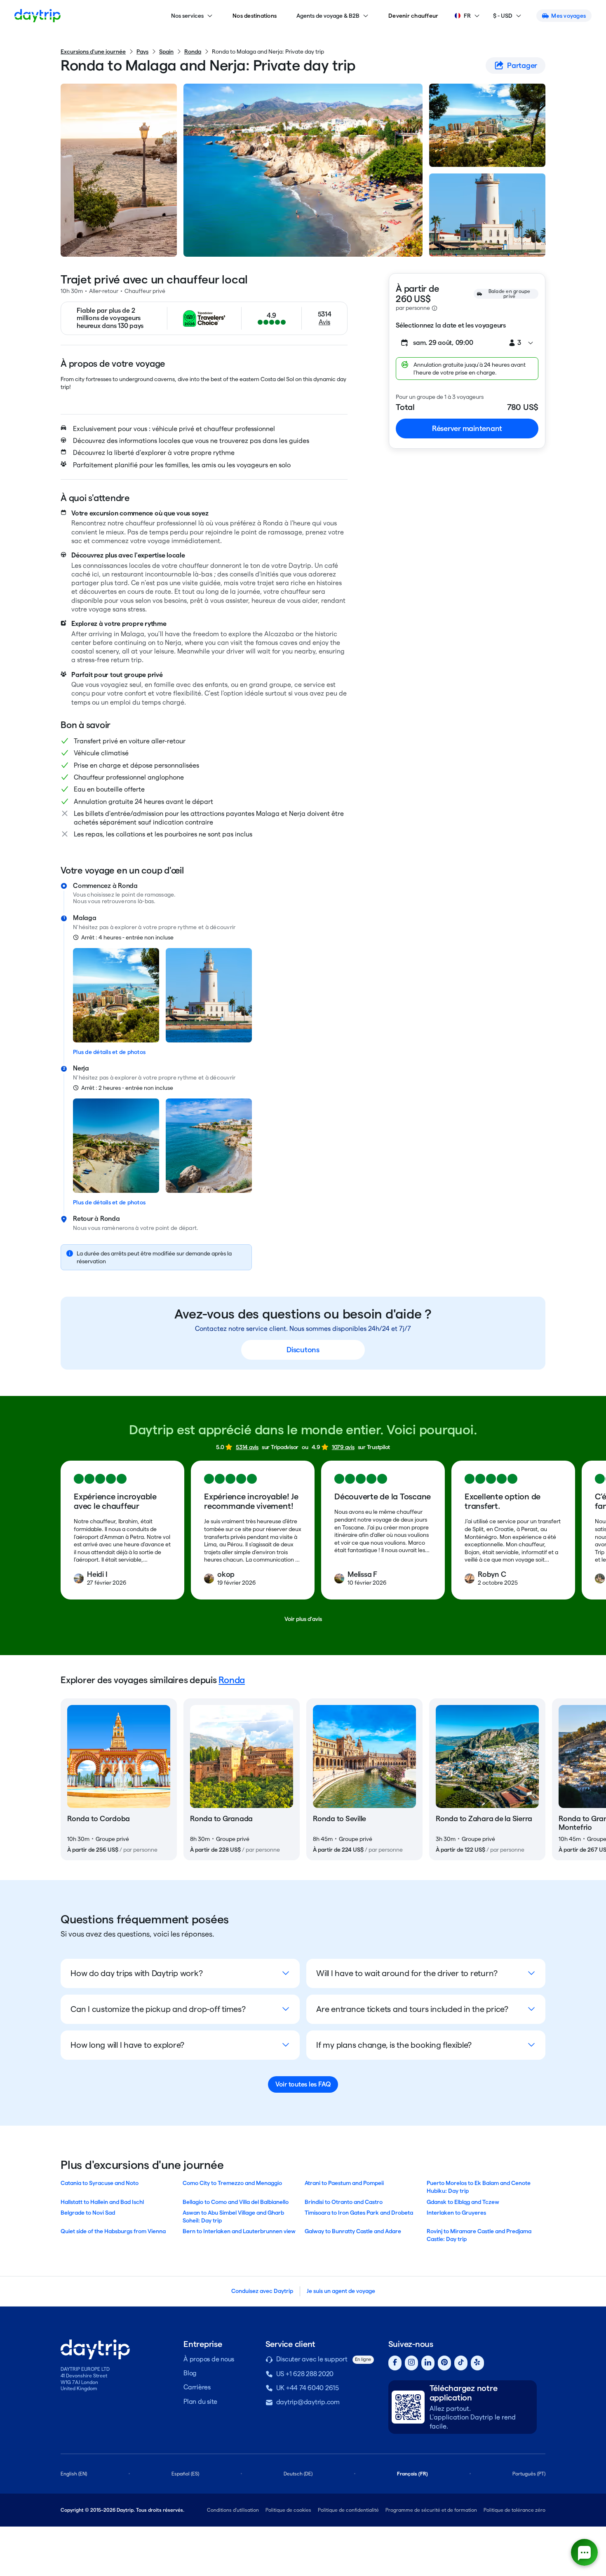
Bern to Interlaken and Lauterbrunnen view (239, 2231)
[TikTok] (461, 2363)
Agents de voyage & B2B (328, 16)
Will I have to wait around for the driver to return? (407, 1973)
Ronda (193, 52)
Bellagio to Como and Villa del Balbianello (236, 2202)
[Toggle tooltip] (435, 308)
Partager (522, 65)
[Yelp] (477, 2363)
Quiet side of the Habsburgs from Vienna (113, 2231)
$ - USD (503, 16)
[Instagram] (411, 2363)
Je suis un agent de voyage (341, 2291)
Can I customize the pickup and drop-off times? (158, 2009)
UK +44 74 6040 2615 (308, 2388)
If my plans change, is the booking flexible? (394, 2045)
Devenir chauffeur (413, 16)
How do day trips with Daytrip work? (136, 1973)
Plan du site (200, 2402)
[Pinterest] (444, 2363)
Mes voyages (568, 16)
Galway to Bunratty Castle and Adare (353, 2231)
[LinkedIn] (428, 2363)
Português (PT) (529, 2474)
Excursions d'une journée (93, 52)
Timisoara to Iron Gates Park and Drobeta (359, 2213)
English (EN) (74, 2474)
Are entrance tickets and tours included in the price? (412, 2009)
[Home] (38, 16)
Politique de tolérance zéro (514, 2510)
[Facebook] (395, 2363)
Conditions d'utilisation (233, 2510)
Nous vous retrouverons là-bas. (114, 901)
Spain (166, 52)
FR (467, 16)
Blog (190, 2373)
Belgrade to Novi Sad (88, 2213)
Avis (324, 322)
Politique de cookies (288, 2510)
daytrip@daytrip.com (308, 2402)
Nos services (187, 16)
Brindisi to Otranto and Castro (344, 2202)
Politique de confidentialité (348, 2510)
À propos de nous (209, 2359)
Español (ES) (185, 2474)
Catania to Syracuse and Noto (100, 2183)
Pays (142, 52)
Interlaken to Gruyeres (456, 2213)
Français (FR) (412, 2474)
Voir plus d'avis (303, 1619)
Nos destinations (255, 16)
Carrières (197, 2387)
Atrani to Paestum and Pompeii (344, 2183)
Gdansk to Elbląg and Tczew (463, 2202)
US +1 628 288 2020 (305, 2374)
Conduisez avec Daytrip (262, 2291)
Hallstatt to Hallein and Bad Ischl (102, 2202)
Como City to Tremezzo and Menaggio (232, 2183)
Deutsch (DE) (298, 2474)
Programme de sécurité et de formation (431, 2510)
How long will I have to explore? (127, 2045)
